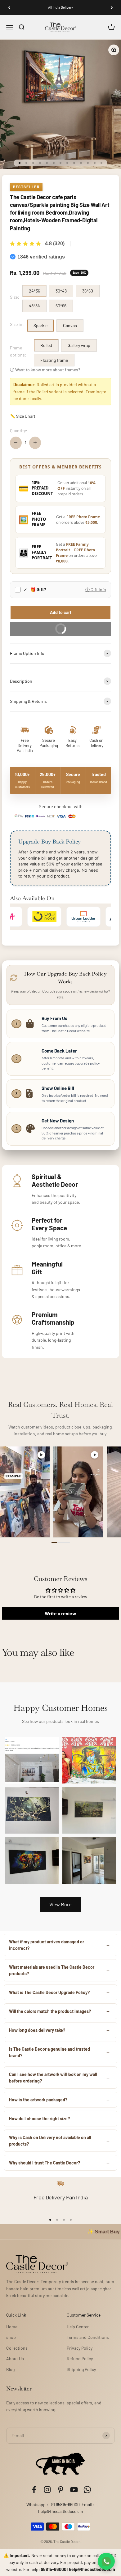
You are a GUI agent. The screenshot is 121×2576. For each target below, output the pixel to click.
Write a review (60, 1613)
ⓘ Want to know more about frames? (45, 370)
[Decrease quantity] (16, 443)
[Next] (112, 8)
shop (11, 2337)
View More (60, 1904)
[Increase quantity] (35, 443)
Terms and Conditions (88, 2337)
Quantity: (19, 431)
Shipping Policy (81, 2369)
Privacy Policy (80, 2348)
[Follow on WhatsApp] (87, 2490)
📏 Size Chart (23, 416)
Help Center (78, 2327)
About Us (15, 2358)
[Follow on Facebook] (34, 2490)
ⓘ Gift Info (96, 590)
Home (12, 2327)
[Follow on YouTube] (74, 2490)
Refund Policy (80, 2358)
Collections (17, 2348)
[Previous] (9, 8)
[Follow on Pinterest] (61, 2490)
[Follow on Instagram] (47, 2490)
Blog (10, 2369)
